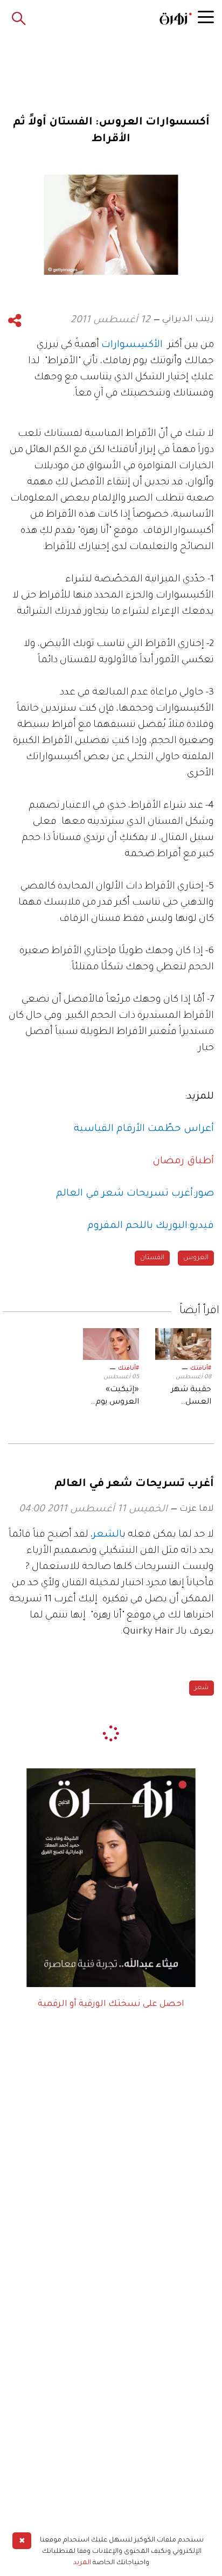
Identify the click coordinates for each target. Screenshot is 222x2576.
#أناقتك (201, 1369)
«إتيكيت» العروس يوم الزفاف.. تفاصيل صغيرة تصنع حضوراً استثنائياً (111, 1397)
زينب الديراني (188, 320)
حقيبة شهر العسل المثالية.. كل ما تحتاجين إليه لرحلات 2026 (184, 1397)
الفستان (152, 1258)
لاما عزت (197, 1509)
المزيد (82, 2563)
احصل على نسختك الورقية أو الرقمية (111, 2004)
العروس (196, 1258)
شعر (202, 1688)
